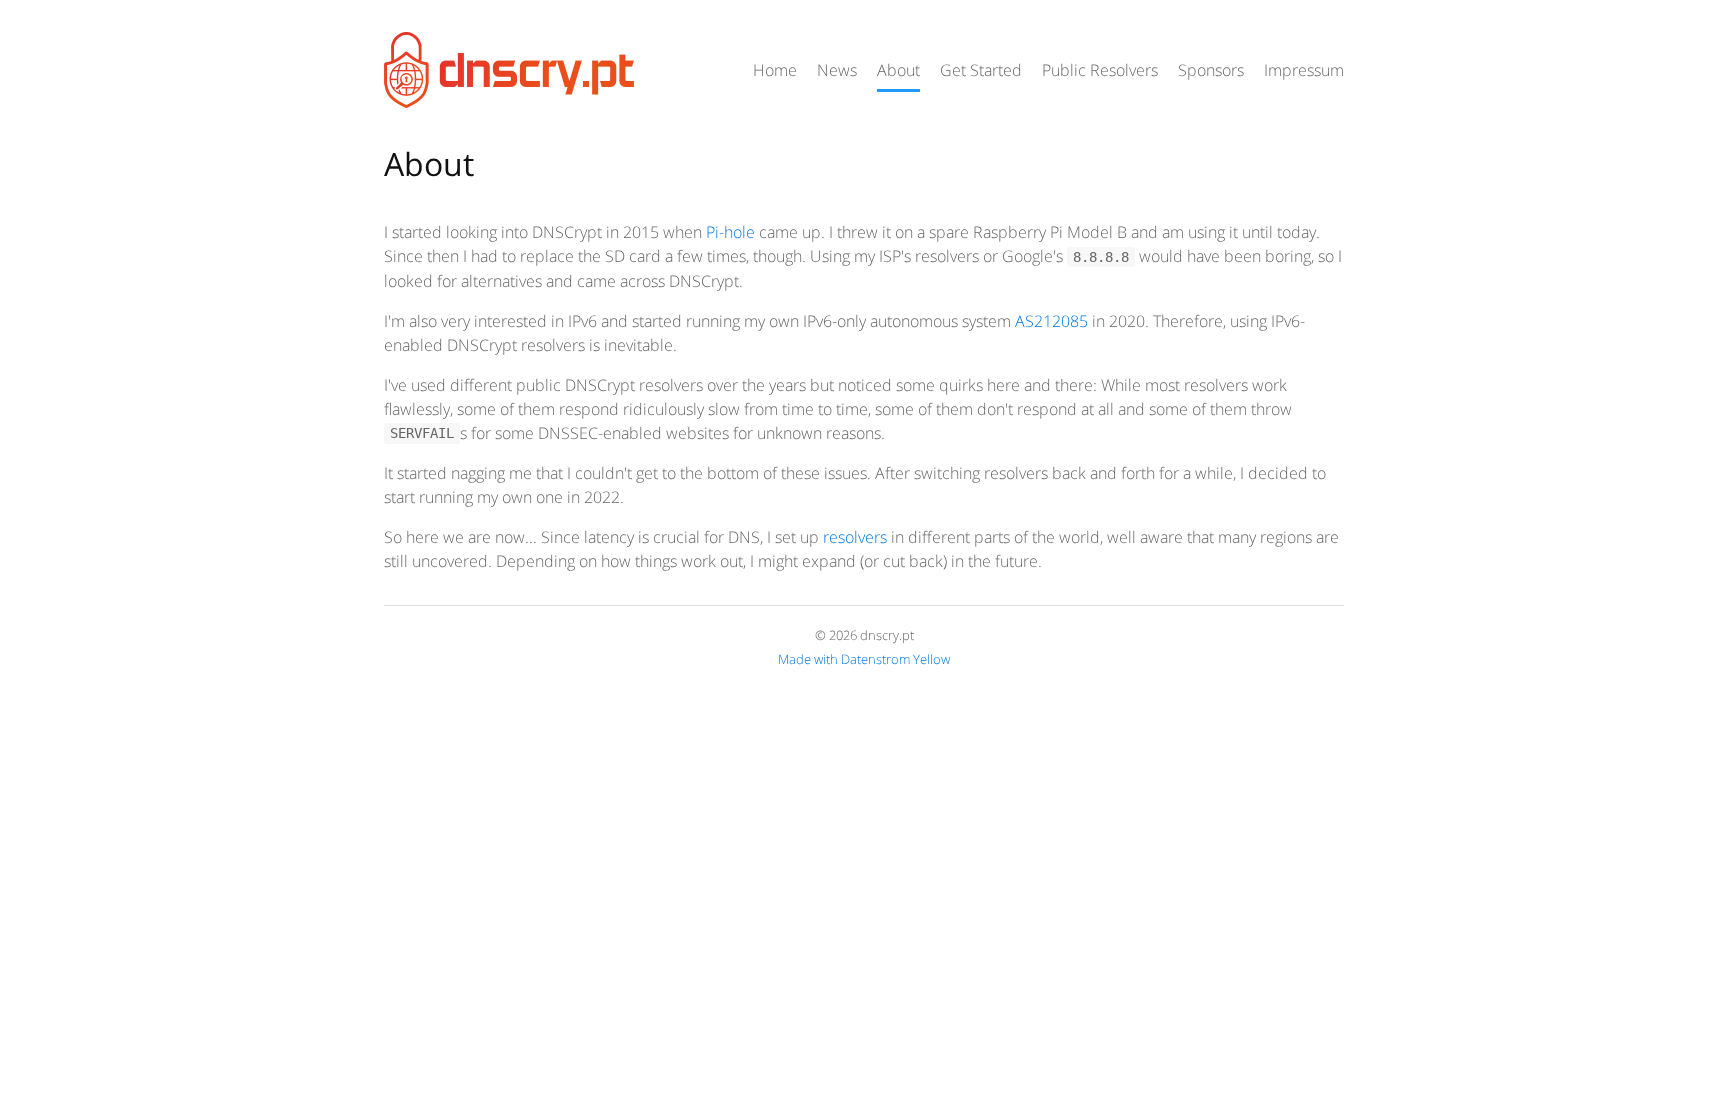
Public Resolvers (1100, 70)
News (837, 70)
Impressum (1304, 70)
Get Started (981, 70)
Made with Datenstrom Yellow (864, 659)
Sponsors (1211, 70)
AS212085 (1051, 321)
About (898, 70)
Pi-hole (730, 232)
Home (775, 70)
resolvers (855, 537)
